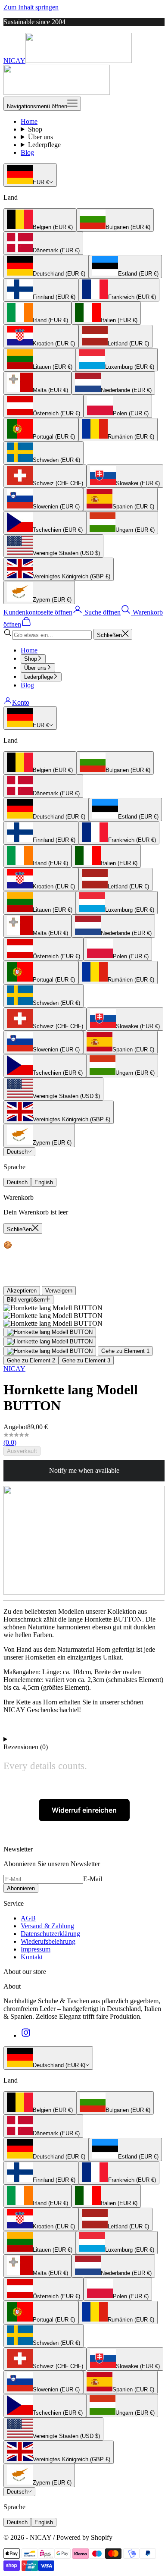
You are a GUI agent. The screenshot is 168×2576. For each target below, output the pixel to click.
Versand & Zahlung (47, 1926)
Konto (21, 702)
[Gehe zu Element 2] (50, 1342)
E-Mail (93, 1879)
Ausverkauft (22, 1451)
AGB (28, 1918)
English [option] (44, 1182)
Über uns (40, 137)
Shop (35, 129)
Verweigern (59, 1291)
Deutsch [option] (17, 1182)
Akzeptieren (22, 1291)
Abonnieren (21, 1888)
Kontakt (32, 1957)
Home (29, 121)
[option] (40, 220)
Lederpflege (44, 145)
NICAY (14, 1369)
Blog (27, 152)
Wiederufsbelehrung (48, 1941)
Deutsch (17, 1152)
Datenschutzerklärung (50, 1934)
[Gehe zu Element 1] (50, 1332)
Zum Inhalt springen (31, 7)
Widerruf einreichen (84, 1810)
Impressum (36, 1949)
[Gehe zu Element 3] (50, 1351)
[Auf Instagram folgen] (26, 2035)
